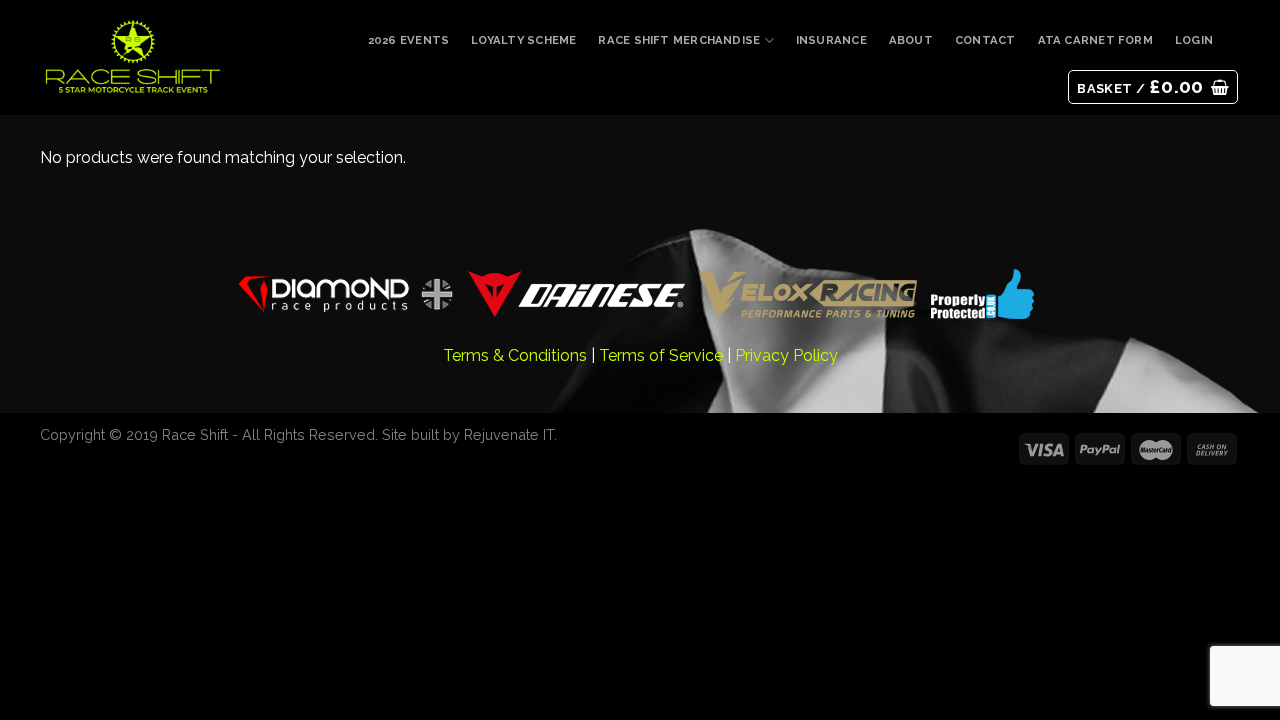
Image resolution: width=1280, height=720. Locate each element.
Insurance (831, 40)
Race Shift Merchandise (679, 40)
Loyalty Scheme (523, 40)
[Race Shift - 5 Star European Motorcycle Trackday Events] (133, 58)
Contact (985, 40)
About (911, 40)
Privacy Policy (786, 355)
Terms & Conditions (515, 355)
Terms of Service (661, 355)
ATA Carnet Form (1095, 40)
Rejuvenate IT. (510, 434)
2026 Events (408, 40)
